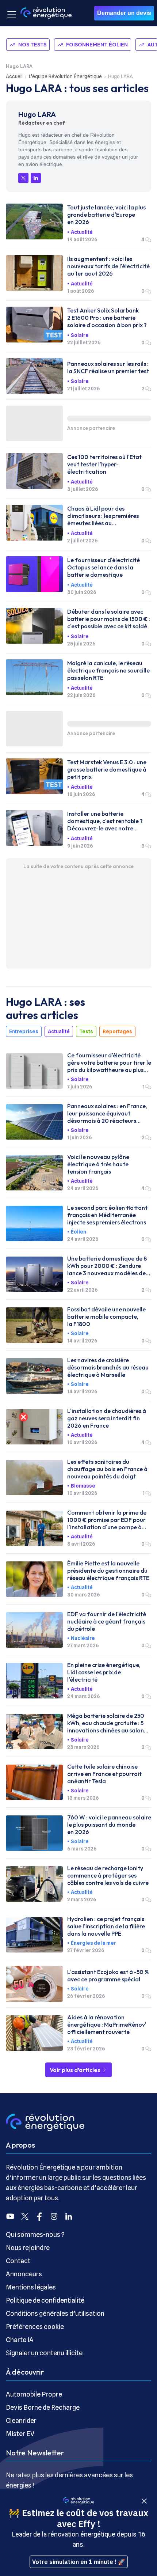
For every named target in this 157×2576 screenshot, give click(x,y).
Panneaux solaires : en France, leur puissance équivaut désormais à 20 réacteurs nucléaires (107, 1113)
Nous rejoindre (28, 2248)
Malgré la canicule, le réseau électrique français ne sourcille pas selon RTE (108, 670)
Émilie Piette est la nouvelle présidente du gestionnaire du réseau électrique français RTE (108, 1571)
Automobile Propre (34, 2394)
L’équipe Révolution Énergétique (65, 76)
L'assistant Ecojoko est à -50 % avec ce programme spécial (108, 1975)
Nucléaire (83, 1638)
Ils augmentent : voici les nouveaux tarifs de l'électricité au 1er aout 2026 (108, 266)
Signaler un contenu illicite (44, 2353)
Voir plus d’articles (76, 2070)
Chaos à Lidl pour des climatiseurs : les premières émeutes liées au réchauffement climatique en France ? (106, 516)
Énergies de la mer (93, 1943)
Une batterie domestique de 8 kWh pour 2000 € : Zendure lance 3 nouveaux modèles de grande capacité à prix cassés (107, 1266)
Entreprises (24, 1031)
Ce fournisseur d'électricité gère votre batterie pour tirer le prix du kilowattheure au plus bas (109, 1062)
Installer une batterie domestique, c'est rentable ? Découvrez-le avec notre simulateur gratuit (105, 821)
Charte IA (20, 2340)
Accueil (14, 76)
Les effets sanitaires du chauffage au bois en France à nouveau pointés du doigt (107, 1469)
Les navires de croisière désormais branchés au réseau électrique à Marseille (108, 1367)
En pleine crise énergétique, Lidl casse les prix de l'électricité (104, 1672)
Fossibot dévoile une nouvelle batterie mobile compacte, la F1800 (106, 1317)
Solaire (80, 335)
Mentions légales (31, 2287)
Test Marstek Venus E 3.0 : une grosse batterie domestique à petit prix (107, 769)
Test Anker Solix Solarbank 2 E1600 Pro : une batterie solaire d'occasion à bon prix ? (107, 318)
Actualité (82, 232)
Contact (18, 2261)
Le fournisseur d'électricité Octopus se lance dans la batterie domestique (104, 567)
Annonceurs (24, 2274)
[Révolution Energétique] (46, 13)
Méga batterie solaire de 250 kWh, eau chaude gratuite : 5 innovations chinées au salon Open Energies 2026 (106, 1723)
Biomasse (83, 1486)
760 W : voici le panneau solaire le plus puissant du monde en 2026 (109, 1825)
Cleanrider (21, 2420)
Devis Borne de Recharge (43, 2407)
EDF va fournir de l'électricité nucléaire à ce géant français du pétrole (107, 1621)
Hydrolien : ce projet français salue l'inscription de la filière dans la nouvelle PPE (106, 1926)
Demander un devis (124, 13)
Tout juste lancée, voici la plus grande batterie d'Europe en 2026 (106, 215)
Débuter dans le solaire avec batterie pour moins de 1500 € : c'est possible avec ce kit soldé (109, 619)
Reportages (117, 1031)
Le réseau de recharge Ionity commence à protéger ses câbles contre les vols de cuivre (108, 1875)
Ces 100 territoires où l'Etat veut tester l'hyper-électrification (104, 464)
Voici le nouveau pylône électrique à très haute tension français (98, 1164)
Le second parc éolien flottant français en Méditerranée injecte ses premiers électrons (107, 1215)
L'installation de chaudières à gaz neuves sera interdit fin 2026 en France (107, 1418)
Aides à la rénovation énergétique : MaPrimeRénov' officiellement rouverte (107, 2024)
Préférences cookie (35, 2327)
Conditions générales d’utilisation (55, 2313)
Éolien (78, 1232)
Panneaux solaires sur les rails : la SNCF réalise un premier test (108, 367)
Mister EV (20, 2434)
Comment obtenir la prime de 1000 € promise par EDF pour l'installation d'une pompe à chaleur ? (107, 1520)
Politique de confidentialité (45, 2300)
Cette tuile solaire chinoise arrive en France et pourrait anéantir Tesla (104, 1774)
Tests (86, 1031)
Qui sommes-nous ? (35, 2234)
